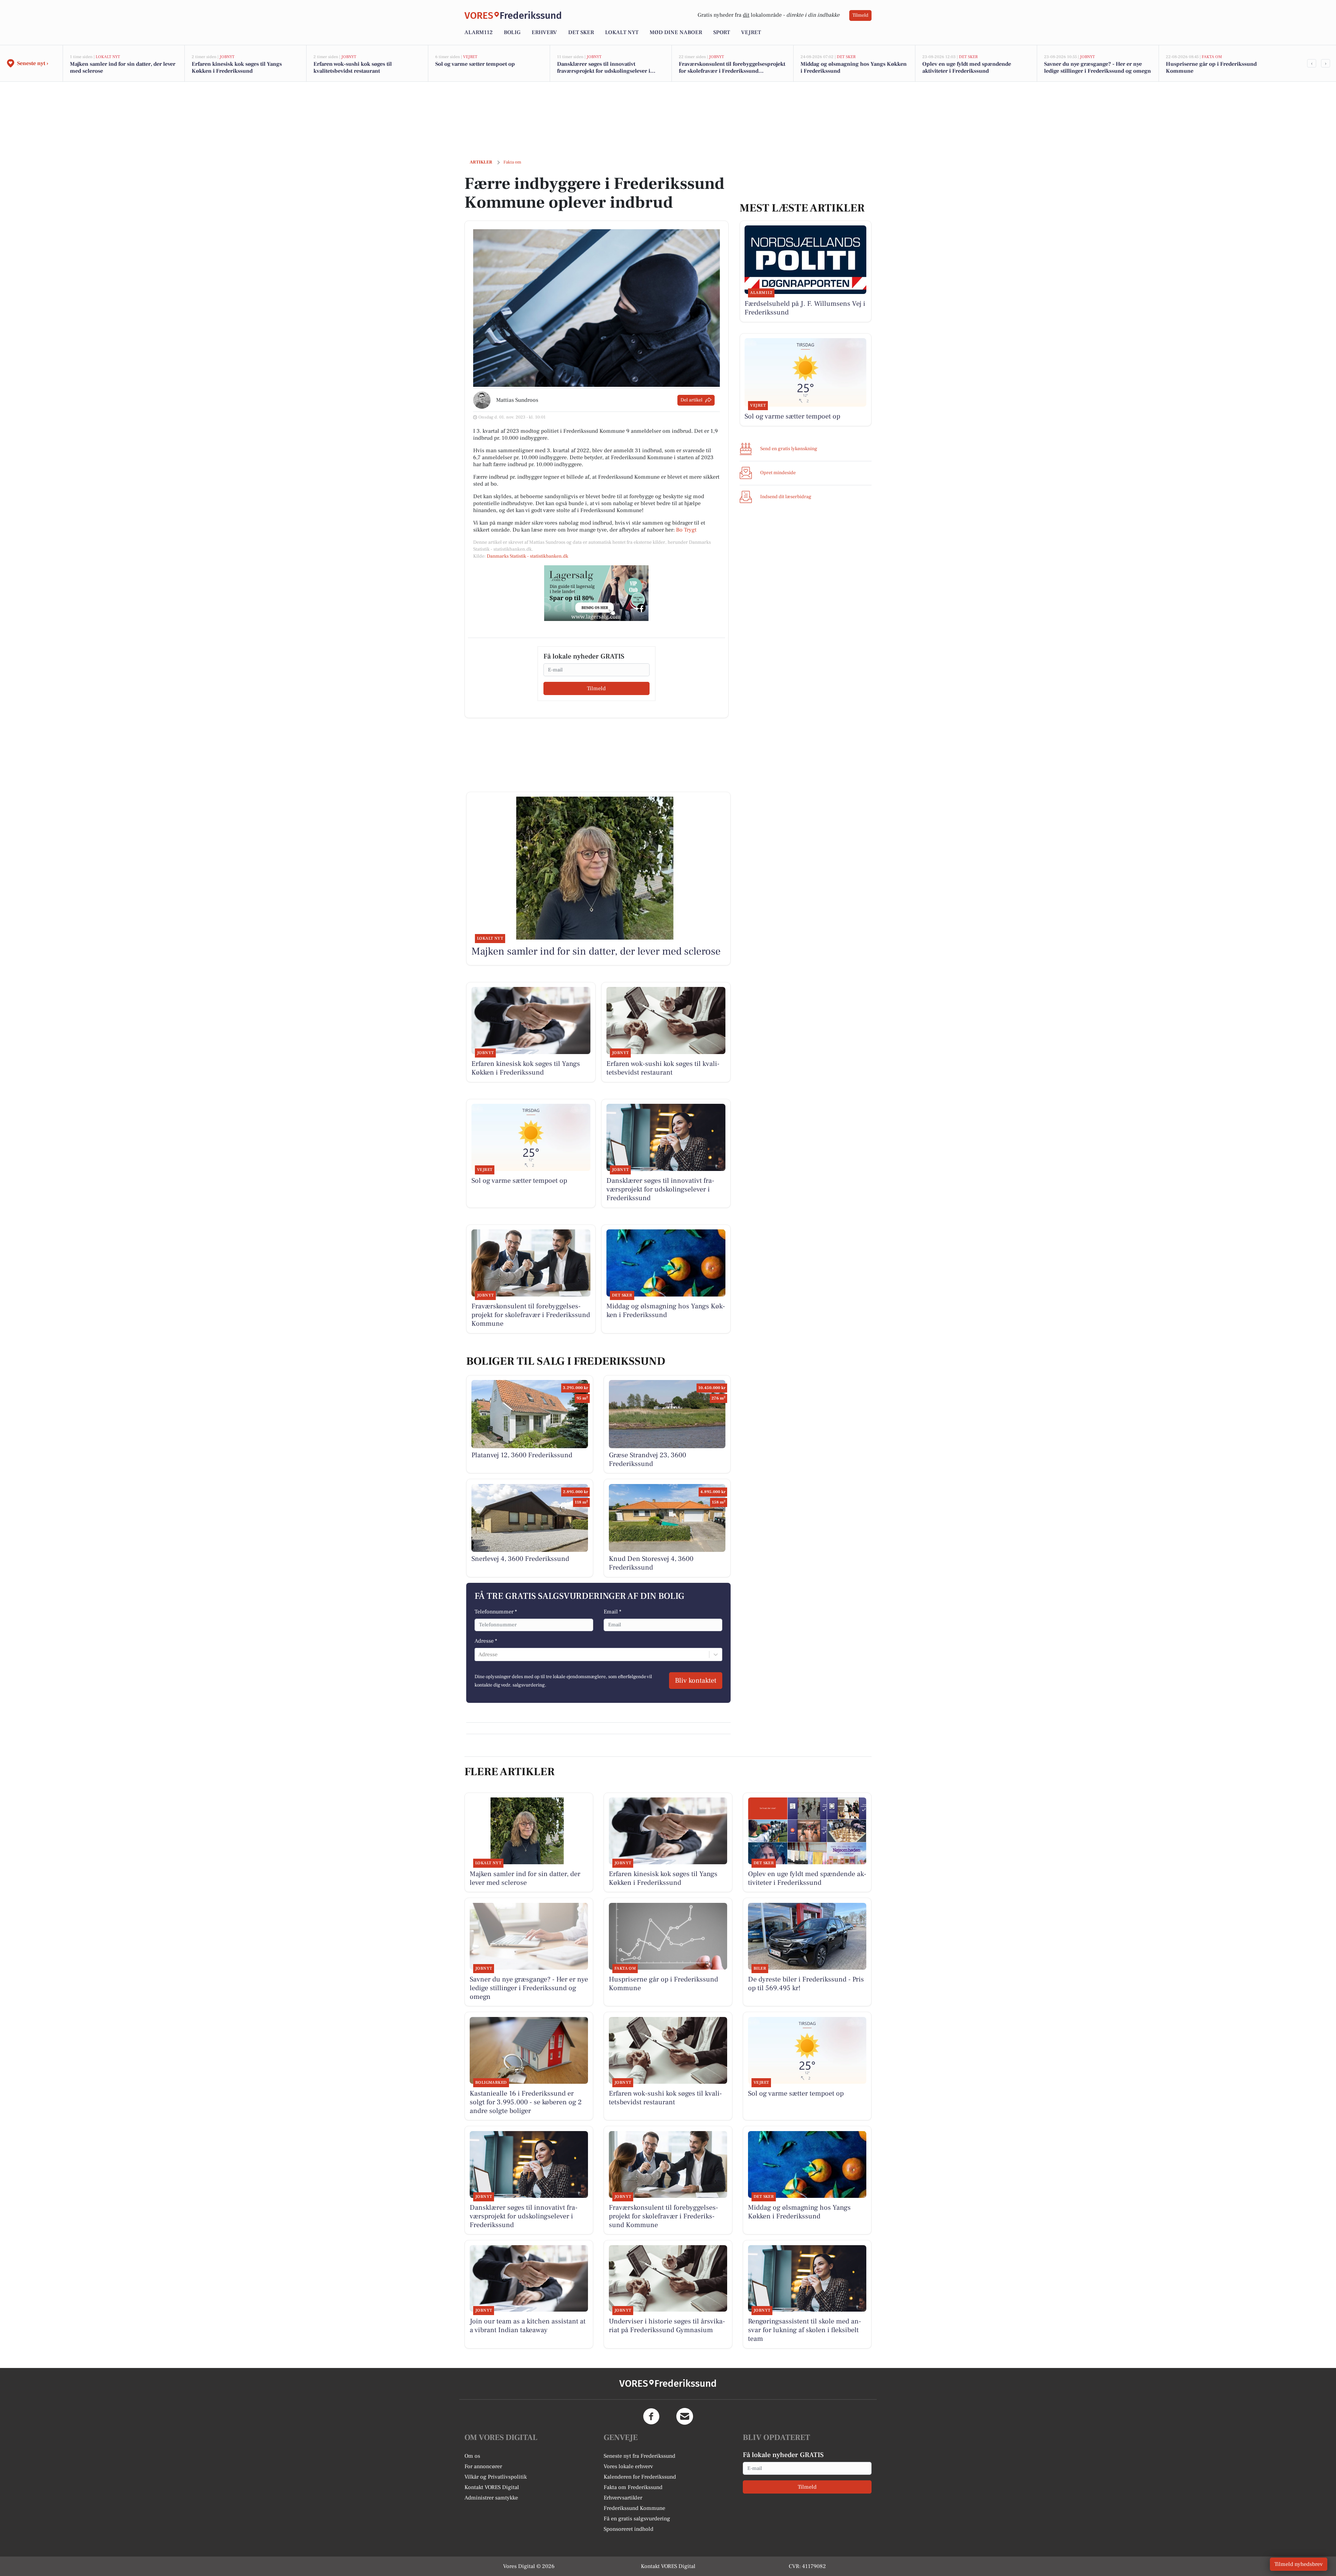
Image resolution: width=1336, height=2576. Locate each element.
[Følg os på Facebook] (651, 2416)
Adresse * (486, 1641)
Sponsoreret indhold (629, 2529)
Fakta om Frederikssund (633, 2487)
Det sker (581, 32)
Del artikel (691, 400)
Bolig (512, 32)
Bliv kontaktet (696, 1681)
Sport (722, 32)
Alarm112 (479, 32)
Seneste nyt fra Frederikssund (639, 2456)
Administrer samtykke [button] (491, 2498)
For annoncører (483, 2466)
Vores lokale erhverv (628, 2466)
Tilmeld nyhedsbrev (1299, 2564)
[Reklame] (596, 593)
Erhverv (544, 32)
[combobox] (479, 1654)
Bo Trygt (686, 530)
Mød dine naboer (676, 32)
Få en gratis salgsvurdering (637, 2519)
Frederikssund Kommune (634, 2508)
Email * (613, 1612)
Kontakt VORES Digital (492, 2487)
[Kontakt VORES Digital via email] (685, 2416)
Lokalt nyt (622, 32)
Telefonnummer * (496, 1612)
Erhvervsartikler (623, 2498)
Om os (472, 2456)
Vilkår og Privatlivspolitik (496, 2477)
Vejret (751, 32)
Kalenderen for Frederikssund (640, 2477)
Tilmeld (860, 15)
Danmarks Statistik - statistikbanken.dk (527, 556)
